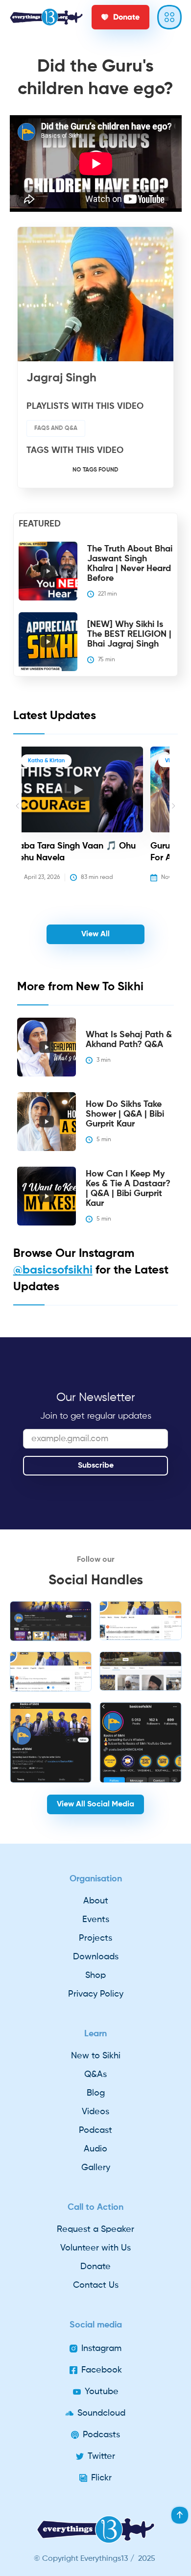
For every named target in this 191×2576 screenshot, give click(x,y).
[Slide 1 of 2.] (51, 1621)
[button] (17, 821)
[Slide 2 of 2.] (51, 1672)
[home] (46, 17)
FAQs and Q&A (56, 428)
